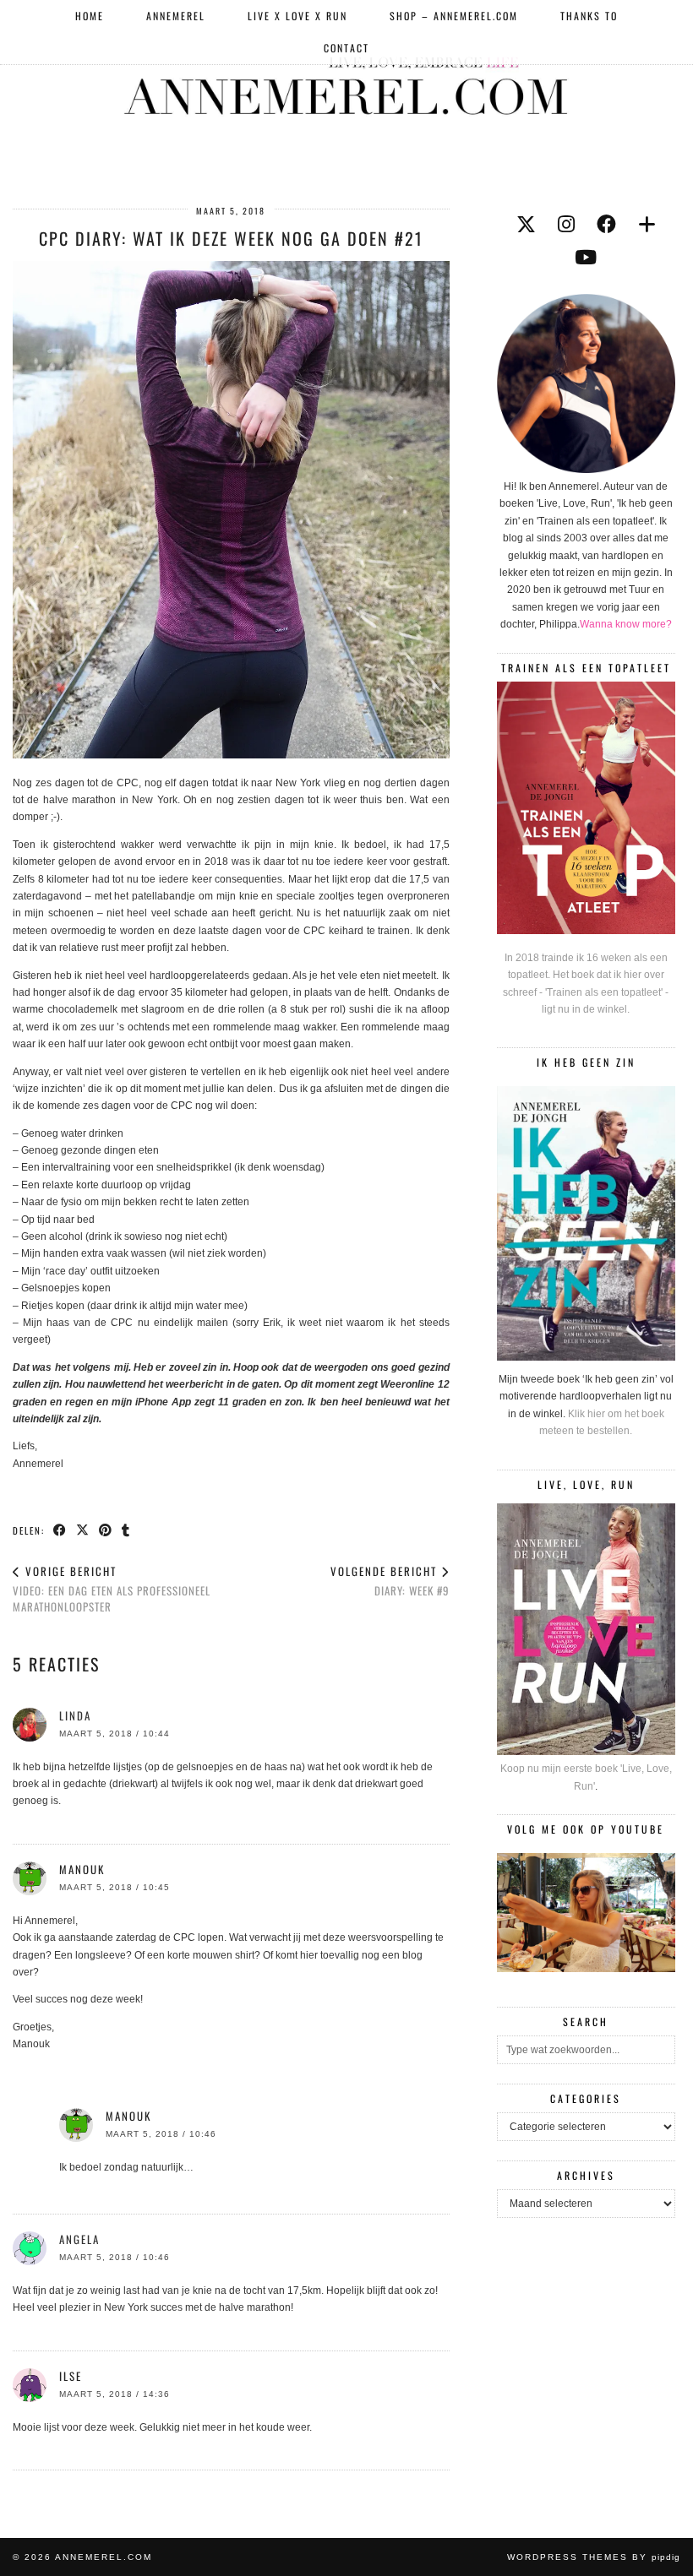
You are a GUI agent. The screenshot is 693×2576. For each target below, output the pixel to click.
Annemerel (176, 16)
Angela (79, 2239)
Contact (346, 48)
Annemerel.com (104, 2557)
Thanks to (589, 16)
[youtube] (586, 258)
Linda (75, 1715)
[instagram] (566, 225)
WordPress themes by (594, 2557)
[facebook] (606, 225)
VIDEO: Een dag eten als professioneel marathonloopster (112, 1589)
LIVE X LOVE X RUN (297, 16)
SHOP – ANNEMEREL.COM (454, 16)
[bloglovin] (647, 225)
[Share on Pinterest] (106, 1530)
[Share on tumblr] (126, 1530)
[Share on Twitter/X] (83, 1530)
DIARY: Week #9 (390, 1581)
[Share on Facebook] (60, 1530)
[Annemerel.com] (346, 83)
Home (90, 16)
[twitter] (526, 225)
